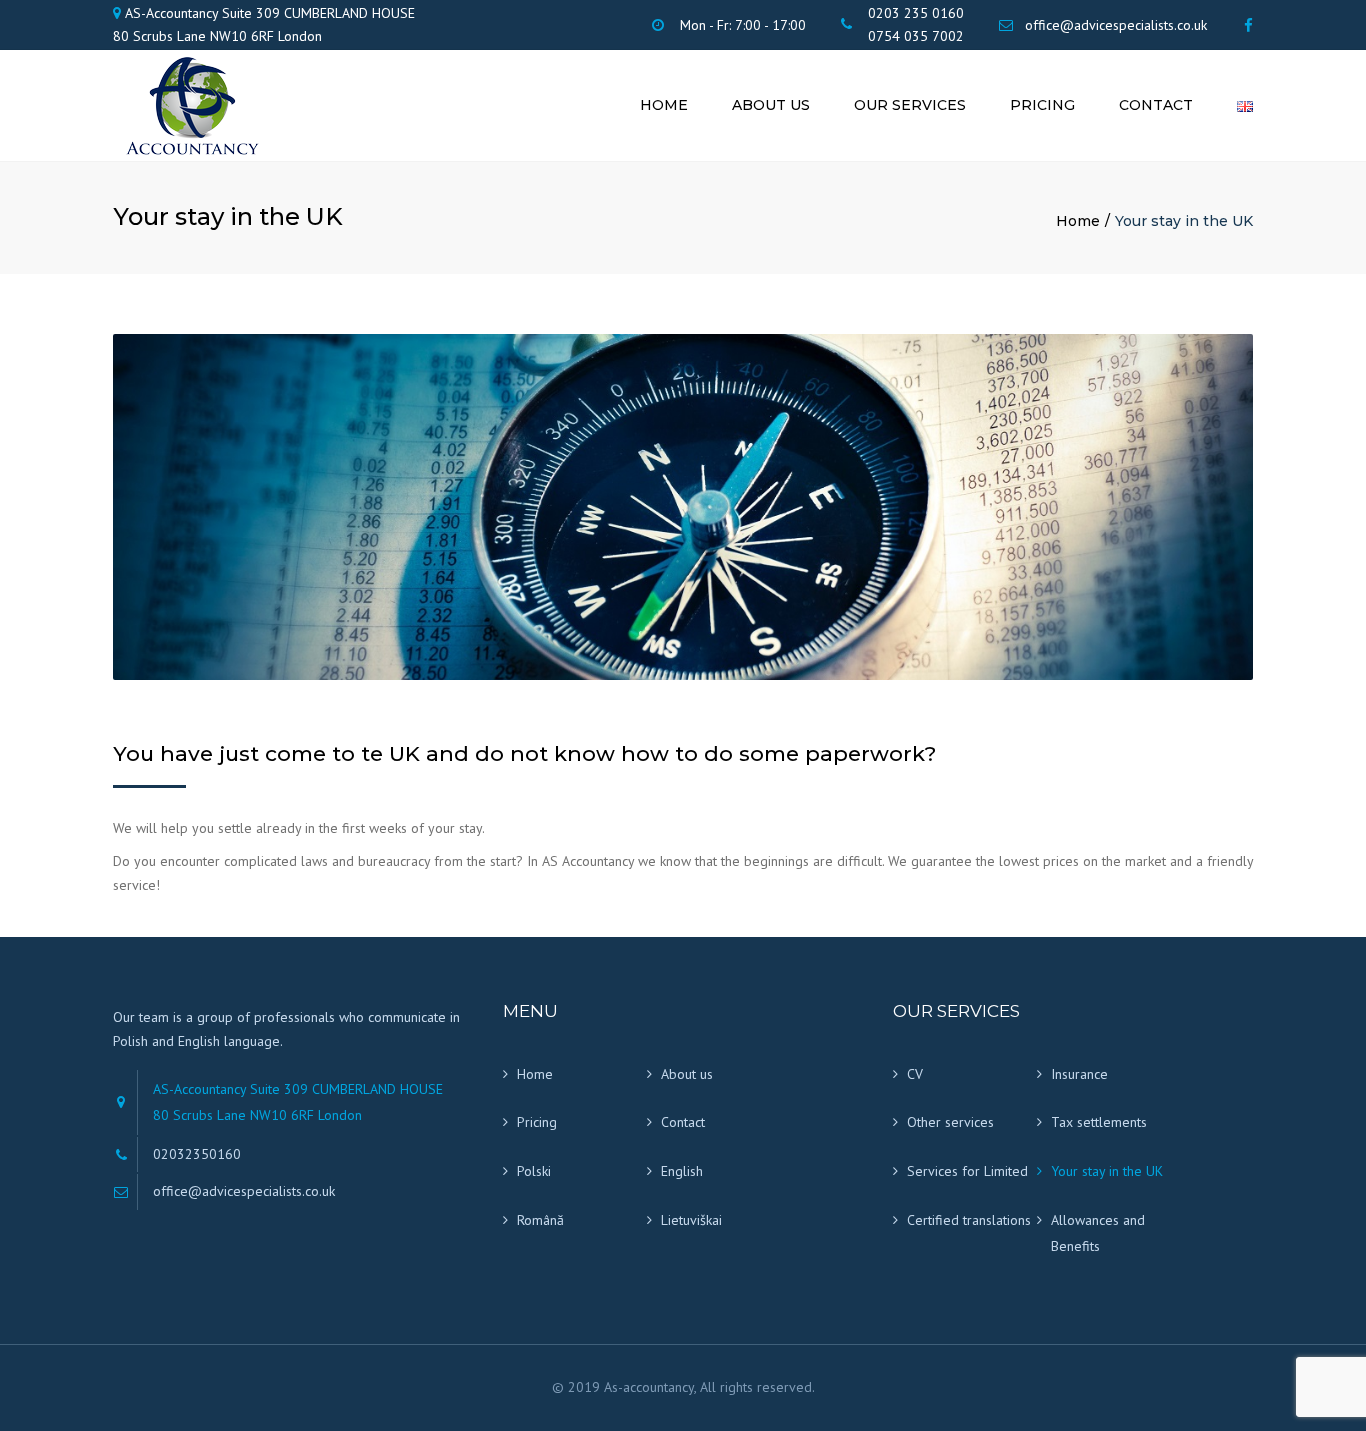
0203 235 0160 (916, 13)
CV (915, 1074)
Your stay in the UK (1107, 1171)
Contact (1156, 105)
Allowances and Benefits (1098, 1233)
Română (540, 1220)
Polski (534, 1171)
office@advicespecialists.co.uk (1116, 25)
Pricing (1042, 105)
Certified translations (969, 1220)
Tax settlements (1099, 1122)
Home (664, 105)
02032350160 (197, 1154)
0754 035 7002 (916, 36)
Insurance (1079, 1074)
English (682, 1171)
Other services (950, 1122)
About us (771, 105)
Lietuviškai (691, 1220)
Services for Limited (967, 1171)
